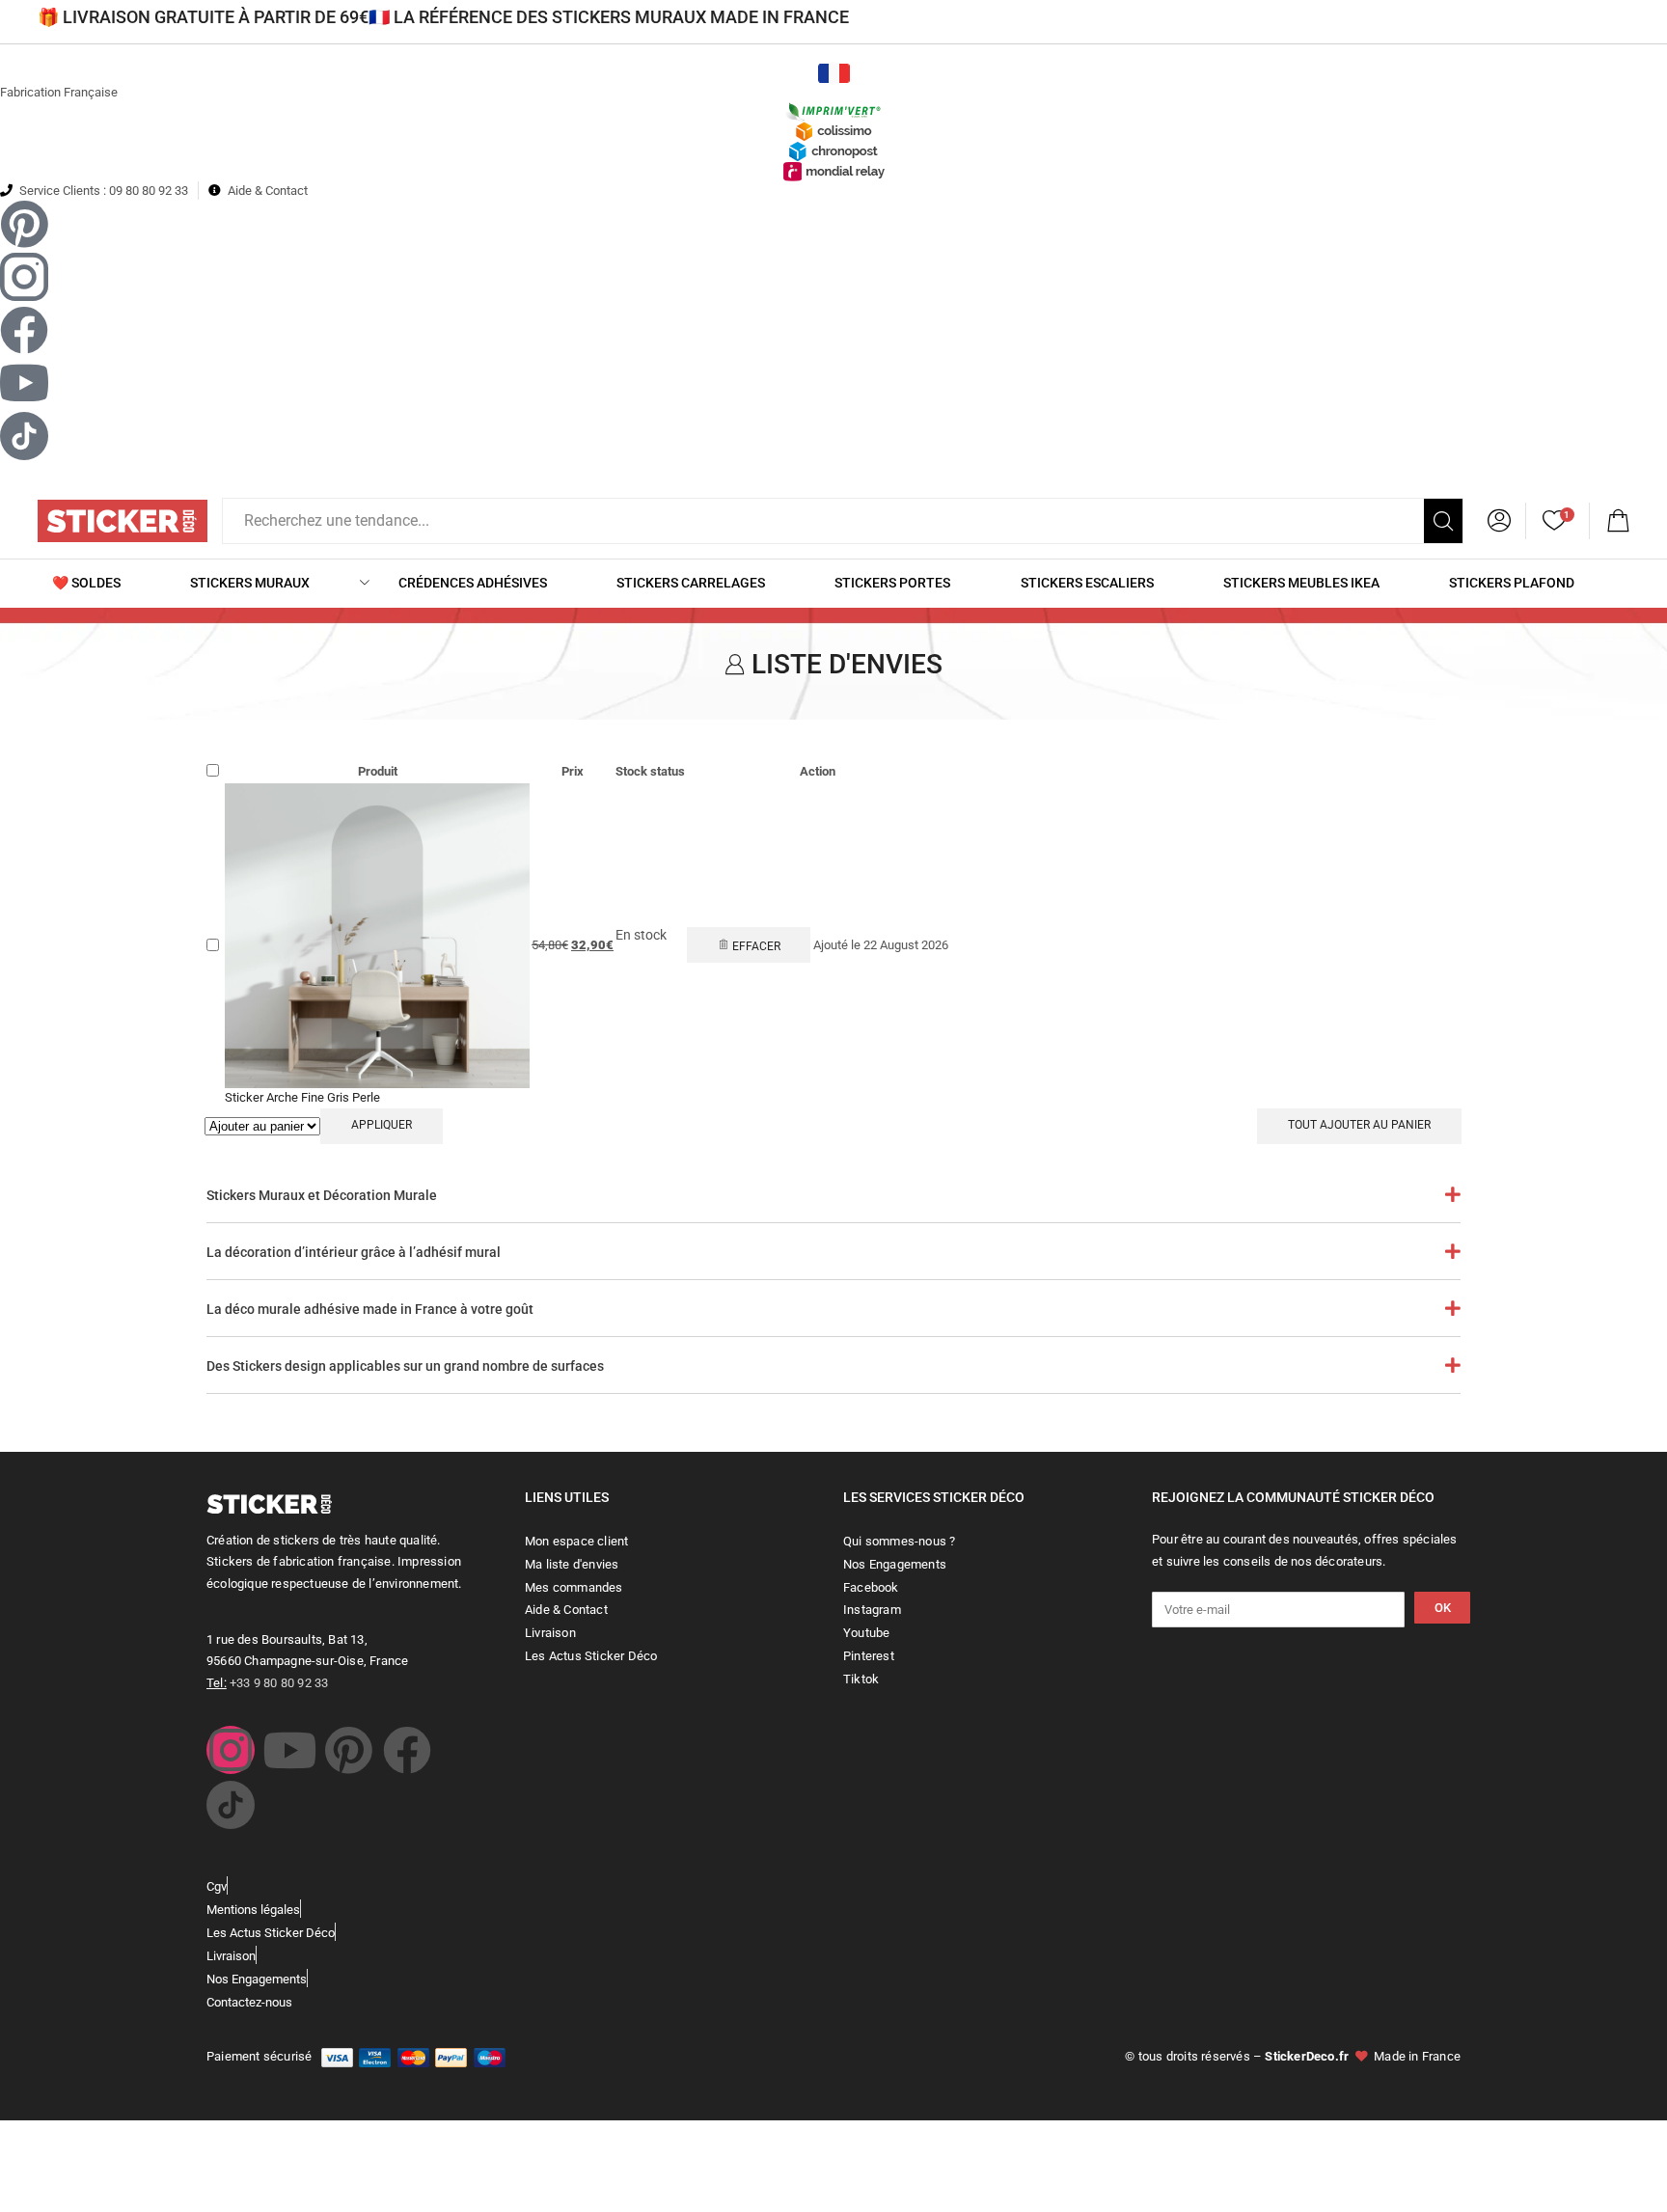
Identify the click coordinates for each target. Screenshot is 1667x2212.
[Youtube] (289, 1750)
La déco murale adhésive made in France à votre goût (370, 1309)
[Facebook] (407, 1750)
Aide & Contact (268, 191)
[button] (1618, 521)
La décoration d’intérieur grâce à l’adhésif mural (354, 1252)
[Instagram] (231, 1750)
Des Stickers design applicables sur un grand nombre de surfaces (405, 1366)
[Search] (1443, 521)
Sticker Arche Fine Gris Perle (302, 1097)
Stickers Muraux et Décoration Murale (322, 1195)
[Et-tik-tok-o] (231, 1805)
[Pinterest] (348, 1750)
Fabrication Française (59, 92)
